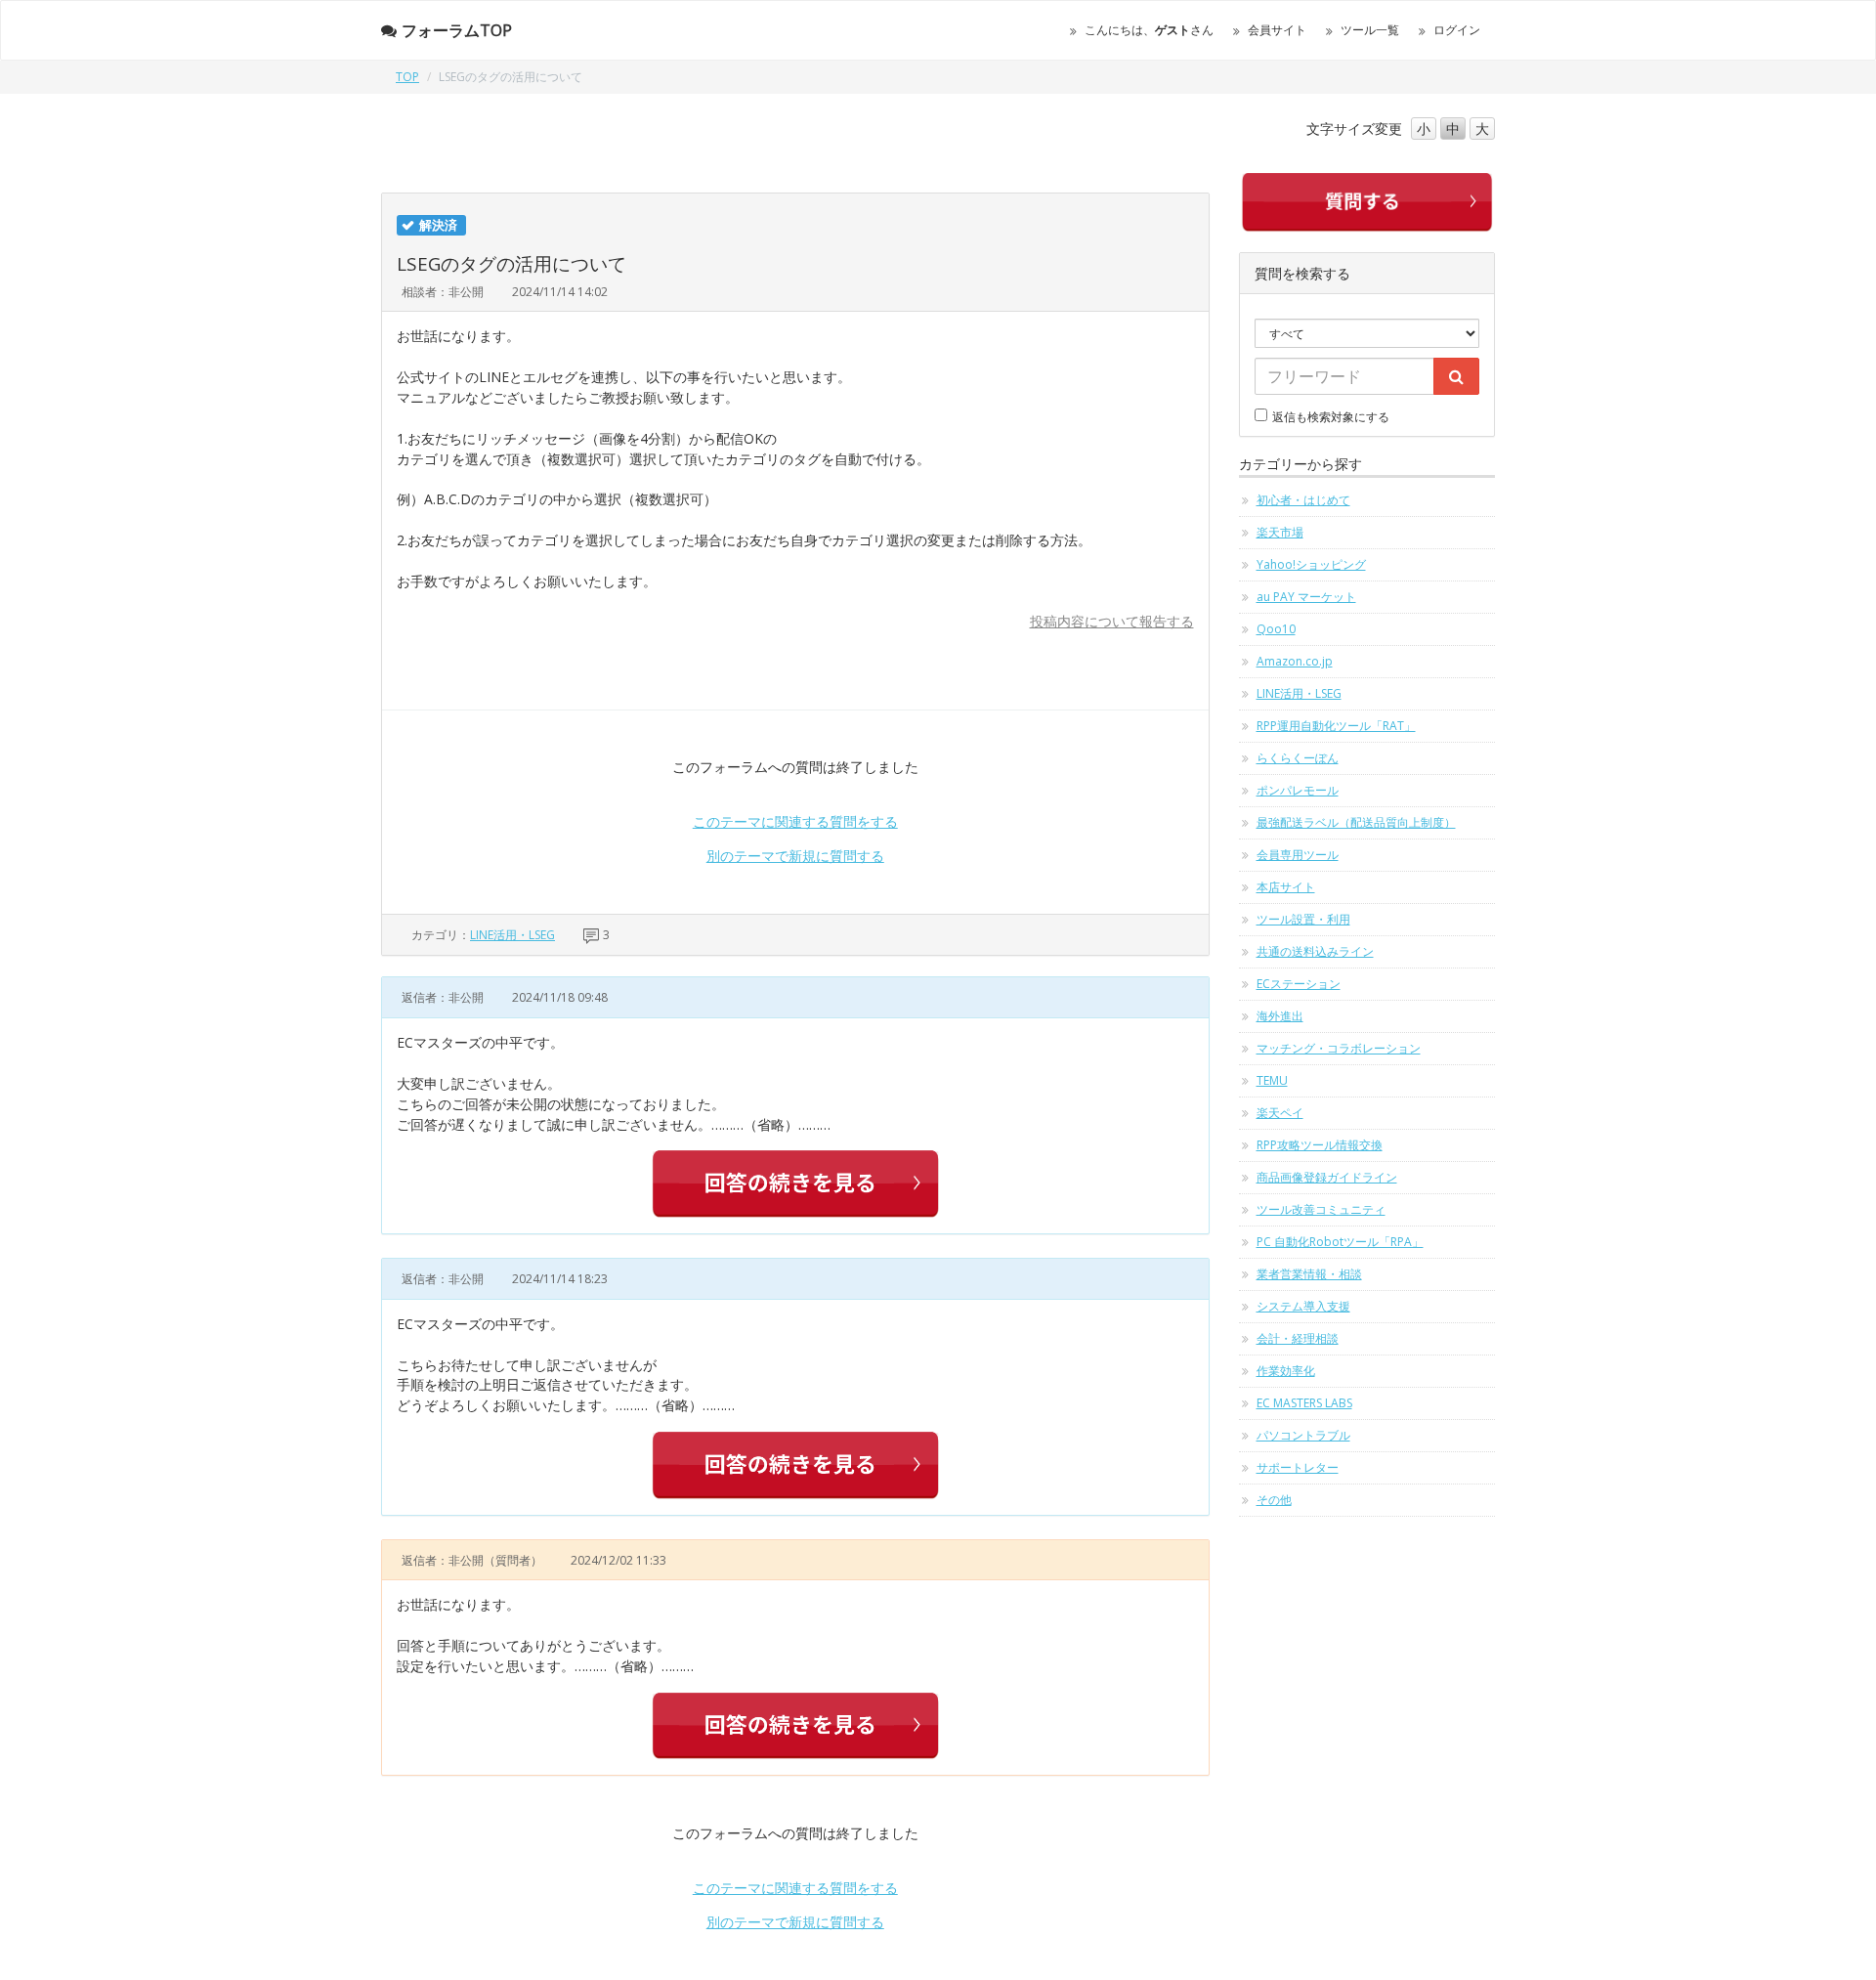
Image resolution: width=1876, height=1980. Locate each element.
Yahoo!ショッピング (1311, 564)
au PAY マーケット (1306, 597)
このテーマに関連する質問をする (795, 821)
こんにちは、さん (1149, 30)
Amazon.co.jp (1295, 661)
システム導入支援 (1303, 1306)
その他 (1274, 1500)
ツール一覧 (1370, 30)
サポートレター (1298, 1467)
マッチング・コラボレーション (1339, 1048)
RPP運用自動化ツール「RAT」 (1336, 726)
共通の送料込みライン (1315, 951)
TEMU (1272, 1080)
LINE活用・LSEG (512, 935)
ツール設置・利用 (1303, 919)
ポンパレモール (1298, 790)
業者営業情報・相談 (1309, 1274)
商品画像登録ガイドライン (1327, 1177)
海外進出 (1280, 1016)
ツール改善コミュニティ (1321, 1209)
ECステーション (1299, 984)
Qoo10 (1276, 629)
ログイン (1457, 30)
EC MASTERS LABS (1304, 1403)
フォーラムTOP (457, 30)
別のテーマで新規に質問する (795, 856)
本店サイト (1286, 887)
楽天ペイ (1280, 1113)
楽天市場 (1280, 532)
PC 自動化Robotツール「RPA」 (1340, 1242)
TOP (407, 77)
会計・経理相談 (1298, 1338)
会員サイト (1277, 30)
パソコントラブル (1303, 1435)
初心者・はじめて (1303, 500)
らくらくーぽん (1298, 758)
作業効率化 (1286, 1371)
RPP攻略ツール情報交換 (1320, 1145)
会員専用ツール (1298, 855)
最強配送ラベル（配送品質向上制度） (1356, 822)
